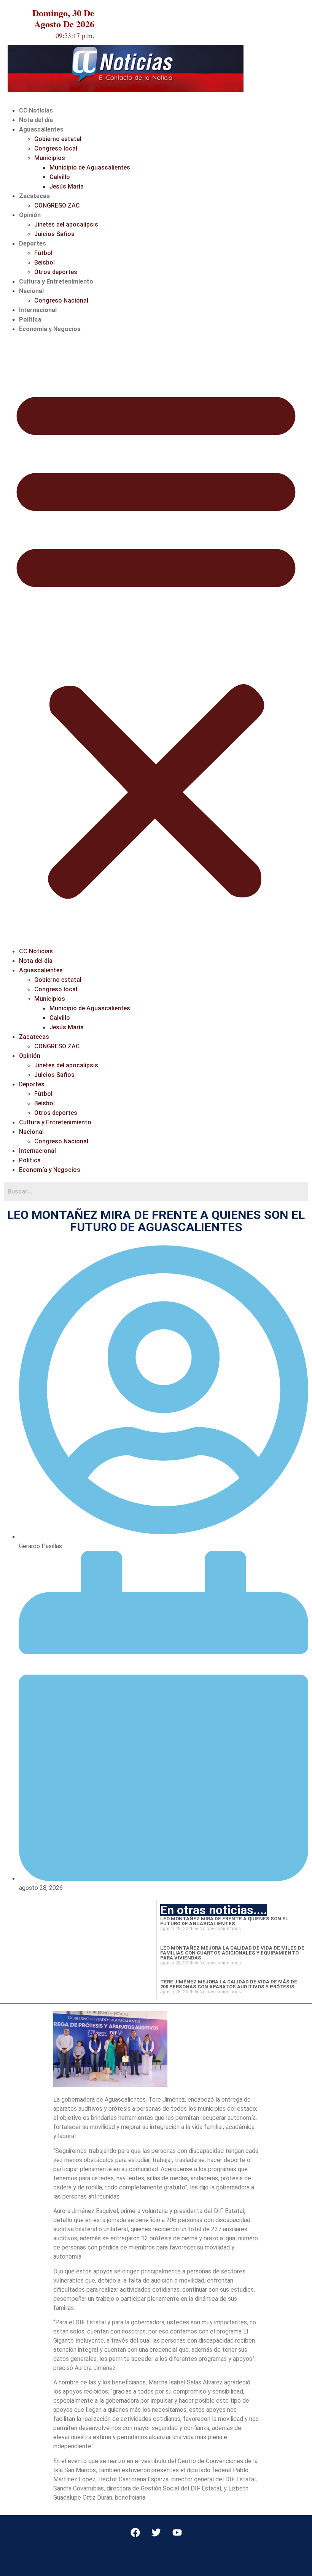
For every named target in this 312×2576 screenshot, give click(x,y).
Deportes (33, 243)
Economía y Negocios (50, 329)
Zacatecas (34, 196)
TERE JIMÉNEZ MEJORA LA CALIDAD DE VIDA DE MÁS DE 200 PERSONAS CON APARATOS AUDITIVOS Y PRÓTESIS (229, 1984)
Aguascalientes (41, 129)
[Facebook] (135, 2532)
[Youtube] (177, 2532)
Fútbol (43, 253)
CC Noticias (36, 110)
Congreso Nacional (61, 300)
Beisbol (45, 262)
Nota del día (36, 120)
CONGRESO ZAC (57, 205)
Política (30, 319)
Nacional (31, 291)
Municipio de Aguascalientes (90, 167)
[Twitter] (156, 2532)
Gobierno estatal (58, 139)
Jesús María (67, 186)
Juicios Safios (54, 234)
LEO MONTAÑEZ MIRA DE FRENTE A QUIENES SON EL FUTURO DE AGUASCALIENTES (224, 1921)
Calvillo (60, 177)
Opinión (30, 215)
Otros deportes (56, 272)
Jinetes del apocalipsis (66, 224)
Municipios (50, 158)
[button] (156, 640)
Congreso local (56, 148)
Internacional (38, 310)
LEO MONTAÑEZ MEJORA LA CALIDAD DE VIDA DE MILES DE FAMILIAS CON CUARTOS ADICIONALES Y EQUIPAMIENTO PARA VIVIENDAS (232, 1953)
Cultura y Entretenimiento (56, 281)
